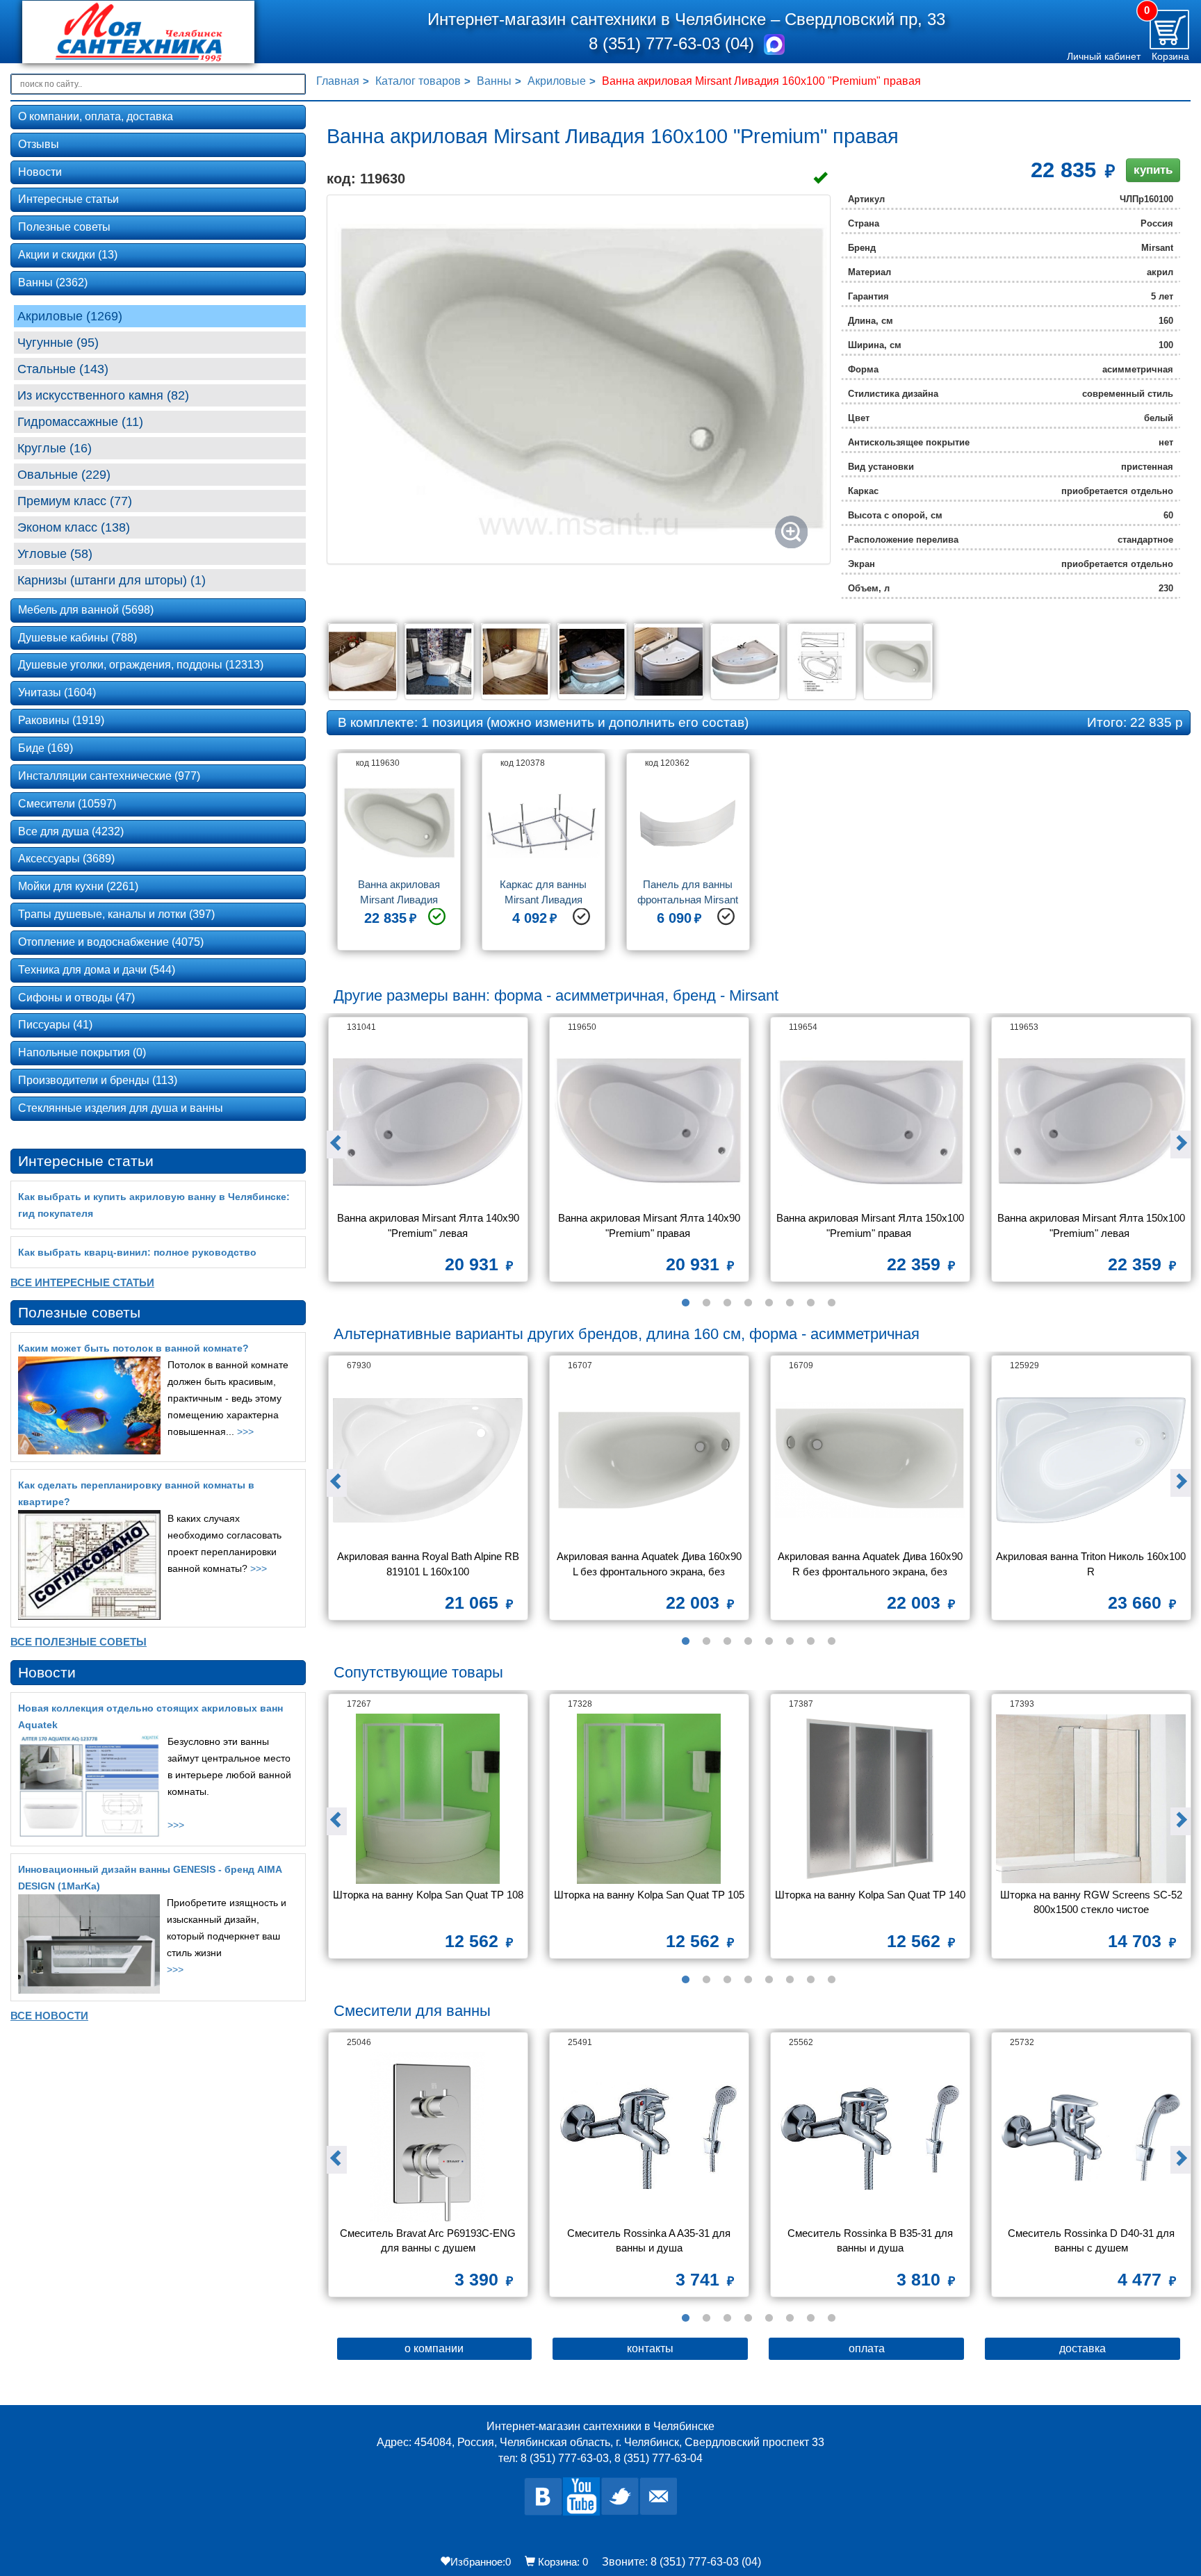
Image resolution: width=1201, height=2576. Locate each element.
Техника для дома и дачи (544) (97, 970)
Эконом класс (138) (74, 527)
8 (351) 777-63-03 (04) (674, 43)
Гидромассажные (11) (80, 422)
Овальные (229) (64, 475)
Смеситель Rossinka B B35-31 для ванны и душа (872, 2240)
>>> (245, 1431)
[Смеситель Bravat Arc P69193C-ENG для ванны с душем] (428, 2137)
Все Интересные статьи (82, 1282)
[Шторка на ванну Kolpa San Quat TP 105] (649, 1799)
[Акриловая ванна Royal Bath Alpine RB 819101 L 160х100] (428, 1460)
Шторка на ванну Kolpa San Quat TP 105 (649, 1895)
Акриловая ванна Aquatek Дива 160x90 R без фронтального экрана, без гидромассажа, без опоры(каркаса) (872, 1565)
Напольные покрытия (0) (82, 1052)
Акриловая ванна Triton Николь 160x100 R (1091, 1564)
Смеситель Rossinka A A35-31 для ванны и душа (650, 2240)
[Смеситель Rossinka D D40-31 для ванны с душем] (1091, 2137)
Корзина (1170, 56)
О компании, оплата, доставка (96, 116)
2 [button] (706, 1303)
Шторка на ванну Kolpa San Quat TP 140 (870, 1895)
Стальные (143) (63, 369)
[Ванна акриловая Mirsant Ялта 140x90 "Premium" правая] (649, 1122)
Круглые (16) (55, 448)
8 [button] (831, 1303)
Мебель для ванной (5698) (86, 610)
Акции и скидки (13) (68, 255)
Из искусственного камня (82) (103, 395)
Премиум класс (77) (75, 501)
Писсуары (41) (55, 1025)
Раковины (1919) (61, 720)
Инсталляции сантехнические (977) (109, 776)
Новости (40, 172)
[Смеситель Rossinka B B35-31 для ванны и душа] (870, 2137)
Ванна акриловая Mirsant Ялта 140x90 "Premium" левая (430, 1225)
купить (1153, 170)
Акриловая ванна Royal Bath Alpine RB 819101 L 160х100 (430, 1564)
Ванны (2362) (53, 282)
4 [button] (748, 1303)
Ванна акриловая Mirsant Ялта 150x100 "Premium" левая (1092, 1225)
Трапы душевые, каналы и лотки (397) (116, 914)
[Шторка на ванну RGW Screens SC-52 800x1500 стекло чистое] (1091, 1799)
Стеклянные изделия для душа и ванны (121, 1108)
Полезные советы (64, 227)
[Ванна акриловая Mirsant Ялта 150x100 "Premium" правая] (870, 1122)
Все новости (49, 2016)
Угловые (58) (55, 554)
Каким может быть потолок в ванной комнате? (133, 1348)
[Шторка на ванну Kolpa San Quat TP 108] (428, 1799)
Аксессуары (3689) (66, 859)
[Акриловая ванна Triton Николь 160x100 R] (1091, 1460)
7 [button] (810, 1303)
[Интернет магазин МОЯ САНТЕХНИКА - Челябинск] (159, 32)
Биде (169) (46, 748)
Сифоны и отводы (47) (76, 998)
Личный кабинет (1104, 56)
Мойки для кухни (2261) (78, 886)
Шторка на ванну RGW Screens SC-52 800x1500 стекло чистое (1093, 1902)
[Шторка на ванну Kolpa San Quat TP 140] (870, 1799)
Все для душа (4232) (71, 831)
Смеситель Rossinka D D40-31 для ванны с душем (1093, 2240)
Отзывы (39, 144)
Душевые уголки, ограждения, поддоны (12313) (141, 665)
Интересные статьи (68, 199)
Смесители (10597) (67, 804)
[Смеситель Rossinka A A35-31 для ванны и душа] (649, 2137)
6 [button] (790, 1303)
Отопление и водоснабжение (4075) (111, 942)
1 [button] (685, 1303)
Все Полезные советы (79, 1642)
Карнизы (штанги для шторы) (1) (112, 580)
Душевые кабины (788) (77, 638)
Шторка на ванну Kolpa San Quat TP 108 (428, 1895)
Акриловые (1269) (70, 316)
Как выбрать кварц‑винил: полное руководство (137, 1252)
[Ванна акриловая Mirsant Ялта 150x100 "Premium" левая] (1091, 1122)
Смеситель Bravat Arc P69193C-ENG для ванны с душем (429, 2240)
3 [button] (727, 1303)
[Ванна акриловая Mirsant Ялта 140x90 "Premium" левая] (428, 1122)
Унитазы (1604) (57, 692)
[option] (399, 857)
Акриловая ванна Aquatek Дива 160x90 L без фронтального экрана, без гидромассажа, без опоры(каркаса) (651, 1565)
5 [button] (769, 1303)
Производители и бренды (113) (98, 1080)
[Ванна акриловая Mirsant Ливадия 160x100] (579, 379)
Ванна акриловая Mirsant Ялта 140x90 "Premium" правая (651, 1225)
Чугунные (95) (58, 343)
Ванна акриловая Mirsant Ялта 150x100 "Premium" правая (871, 1225)
